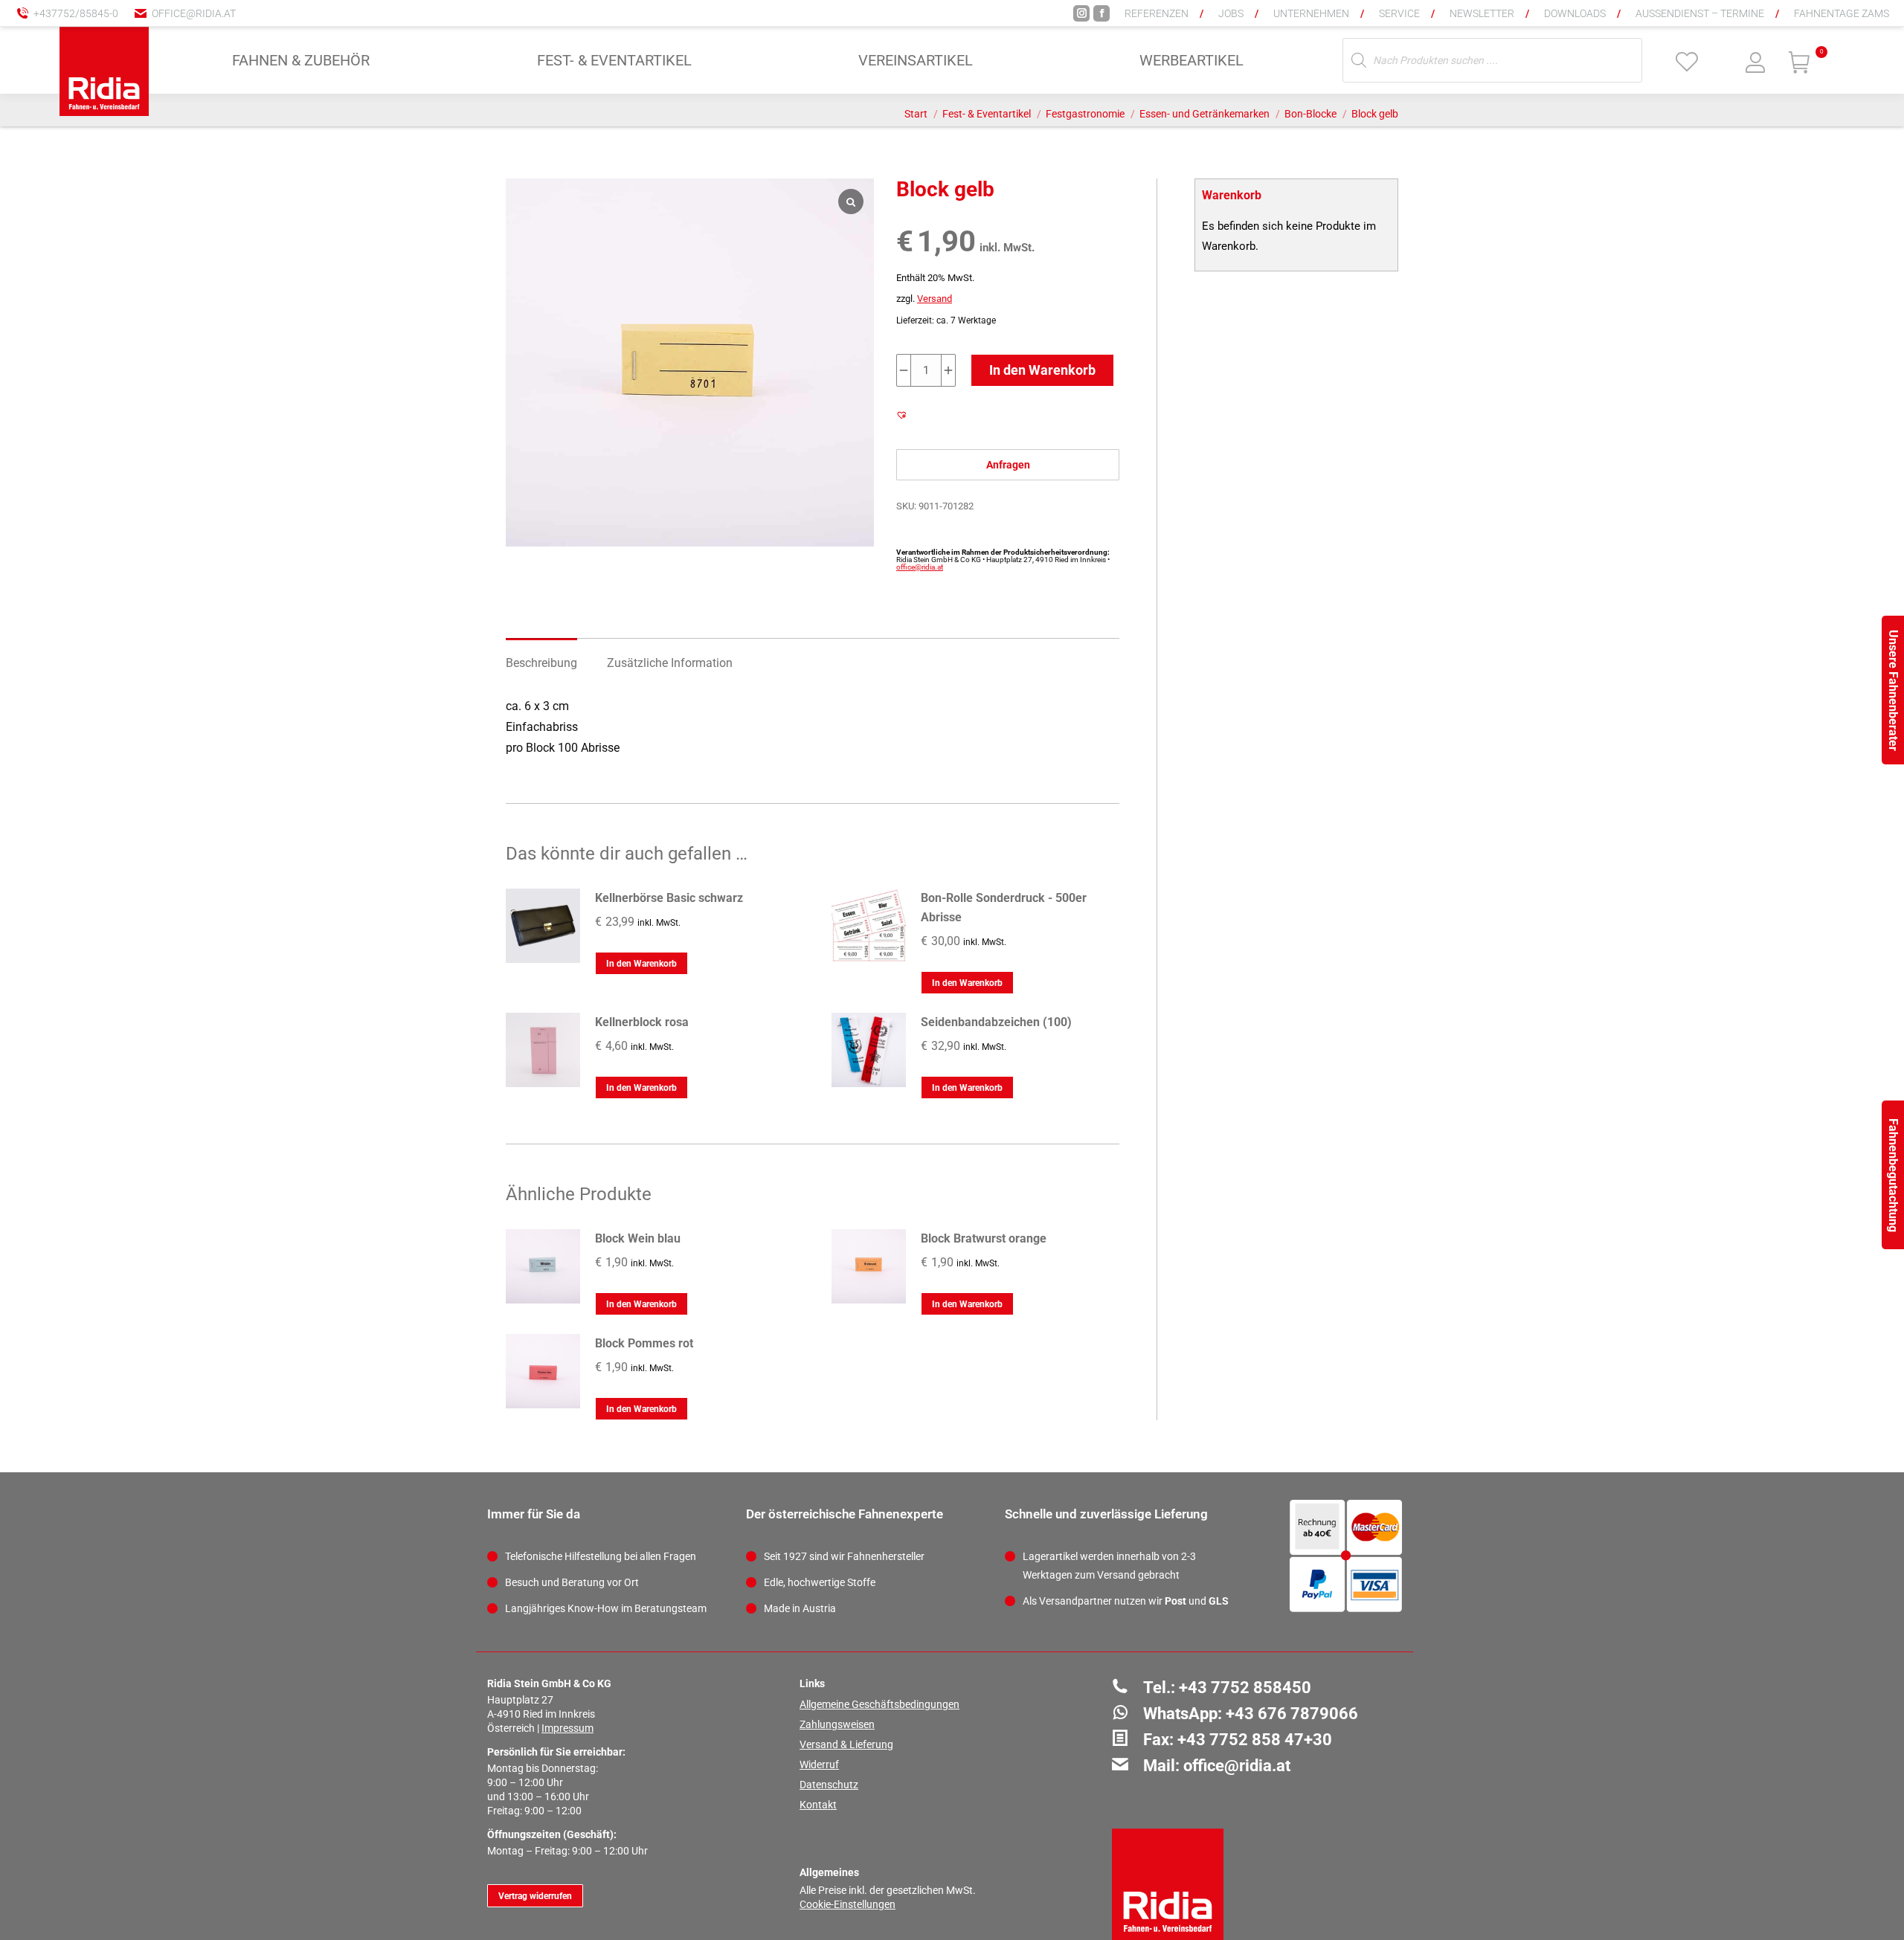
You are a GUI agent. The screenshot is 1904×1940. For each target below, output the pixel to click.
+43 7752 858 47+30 (1255, 1740)
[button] (1647, 22)
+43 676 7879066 (1292, 1714)
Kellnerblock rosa (642, 1022)
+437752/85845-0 (76, 13)
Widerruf (819, 1765)
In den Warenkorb (1042, 370)
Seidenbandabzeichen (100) (996, 1022)
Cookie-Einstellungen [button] (848, 1904)
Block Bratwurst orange (984, 1238)
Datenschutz (829, 1785)
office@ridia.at (194, 13)
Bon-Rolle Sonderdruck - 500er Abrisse (1004, 908)
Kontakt (818, 1805)
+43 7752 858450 (1245, 1688)
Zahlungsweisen (837, 1724)
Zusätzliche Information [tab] (670, 663)
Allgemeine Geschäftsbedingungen (879, 1704)
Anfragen (1008, 465)
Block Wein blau (638, 1238)
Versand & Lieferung (846, 1744)
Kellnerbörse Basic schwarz (669, 898)
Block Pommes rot (644, 1343)
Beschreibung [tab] (541, 663)
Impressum (567, 1728)
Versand (935, 299)
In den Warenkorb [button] (641, 964)
